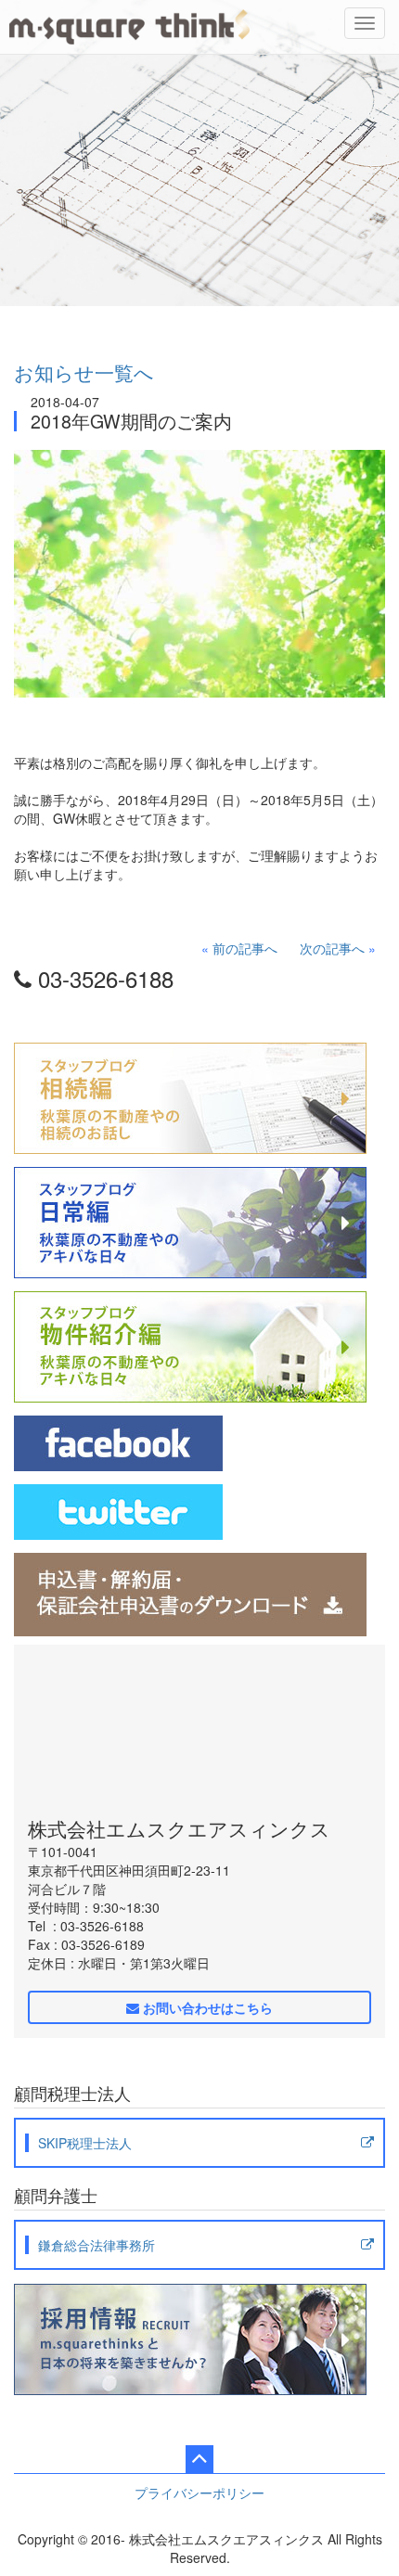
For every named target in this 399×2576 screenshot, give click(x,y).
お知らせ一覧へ (84, 372)
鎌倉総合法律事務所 (97, 2245)
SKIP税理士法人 (85, 2143)
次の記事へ (332, 948)
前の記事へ (245, 948)
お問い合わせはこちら (206, 2007)
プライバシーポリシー (199, 2493)
